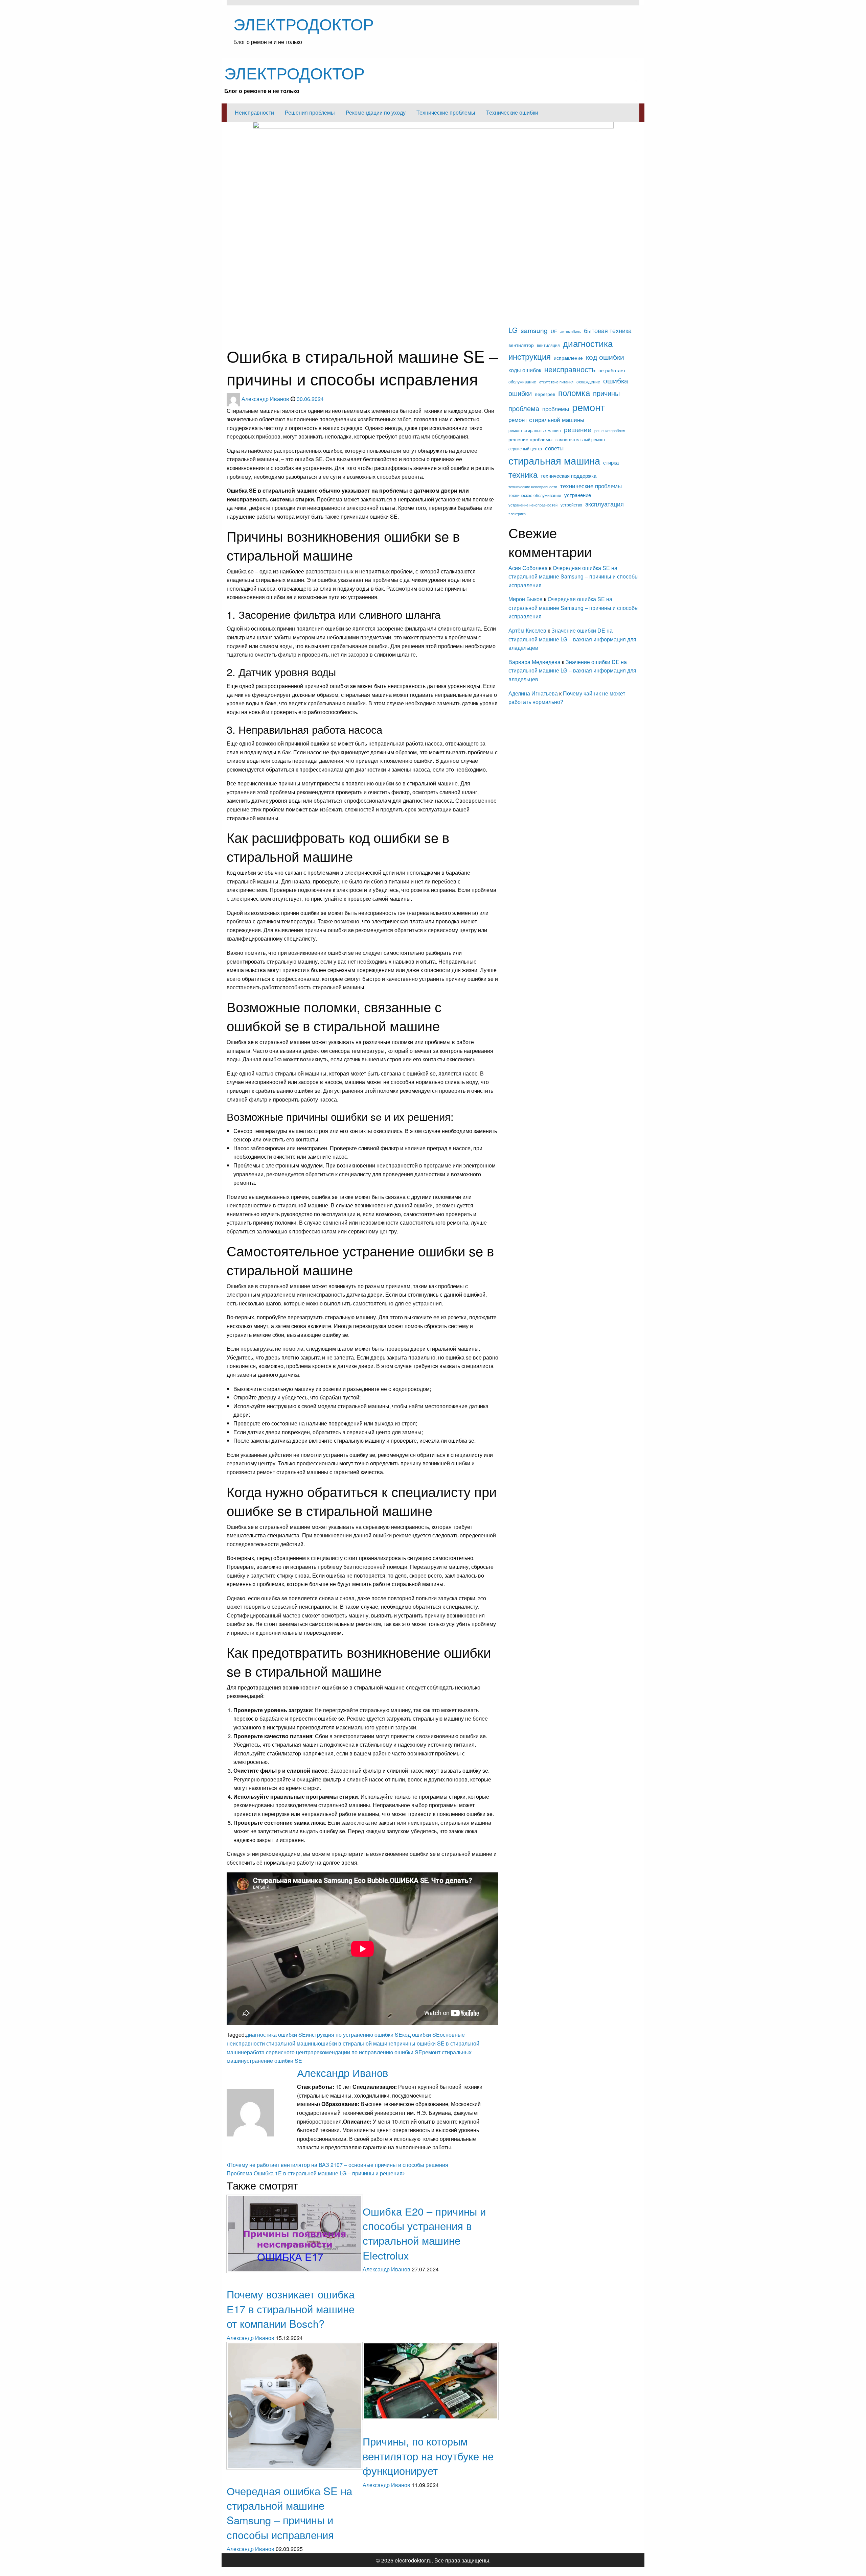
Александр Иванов (266, 399)
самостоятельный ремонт (580, 440)
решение (578, 429)
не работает (612, 370)
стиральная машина (554, 460)
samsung (534, 330)
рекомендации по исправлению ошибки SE (368, 2052)
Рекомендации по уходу (376, 112)
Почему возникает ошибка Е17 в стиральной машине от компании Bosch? (291, 2309)
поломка (574, 392)
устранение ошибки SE (273, 2061)
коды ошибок (275, 340)
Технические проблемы (446, 112)
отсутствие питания (556, 382)
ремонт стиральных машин (535, 430)
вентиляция (548, 345)
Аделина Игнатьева (533, 693)
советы (554, 448)
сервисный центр (525, 449)
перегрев (545, 394)
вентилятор (521, 345)
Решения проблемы (310, 112)
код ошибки (605, 357)
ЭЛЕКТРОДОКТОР (304, 23)
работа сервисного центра (280, 2052)
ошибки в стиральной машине (356, 2043)
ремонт (588, 407)
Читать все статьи (320, 2156)
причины (606, 393)
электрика (517, 514)
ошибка (616, 380)
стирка (611, 462)
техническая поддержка (568, 476)
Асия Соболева (529, 568)
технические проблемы (591, 486)
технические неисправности (533, 487)
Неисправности (254, 112)
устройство (571, 505)
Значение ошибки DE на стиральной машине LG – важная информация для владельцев (572, 639)
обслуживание (522, 382)
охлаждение (588, 382)
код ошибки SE (421, 2035)
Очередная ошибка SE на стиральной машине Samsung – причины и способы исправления (289, 2513)
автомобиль (571, 332)
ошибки (520, 393)
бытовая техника (608, 330)
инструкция (530, 356)
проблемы (556, 409)
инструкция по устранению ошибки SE (354, 2035)
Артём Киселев (527, 630)
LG (513, 330)
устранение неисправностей (533, 505)
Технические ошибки (512, 112)
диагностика (270, 327)
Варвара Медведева (534, 662)
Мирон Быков (526, 599)
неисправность (570, 369)
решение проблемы (530, 439)
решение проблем (610, 431)
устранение (578, 495)
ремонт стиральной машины (546, 419)
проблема (524, 408)
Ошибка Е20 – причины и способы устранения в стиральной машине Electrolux (424, 2233)
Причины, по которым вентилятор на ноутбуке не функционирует (428, 2456)
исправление (568, 358)
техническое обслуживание (535, 495)
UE (554, 331)
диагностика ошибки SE (276, 2035)
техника (523, 474)
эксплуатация (605, 504)
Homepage (237, 327)
